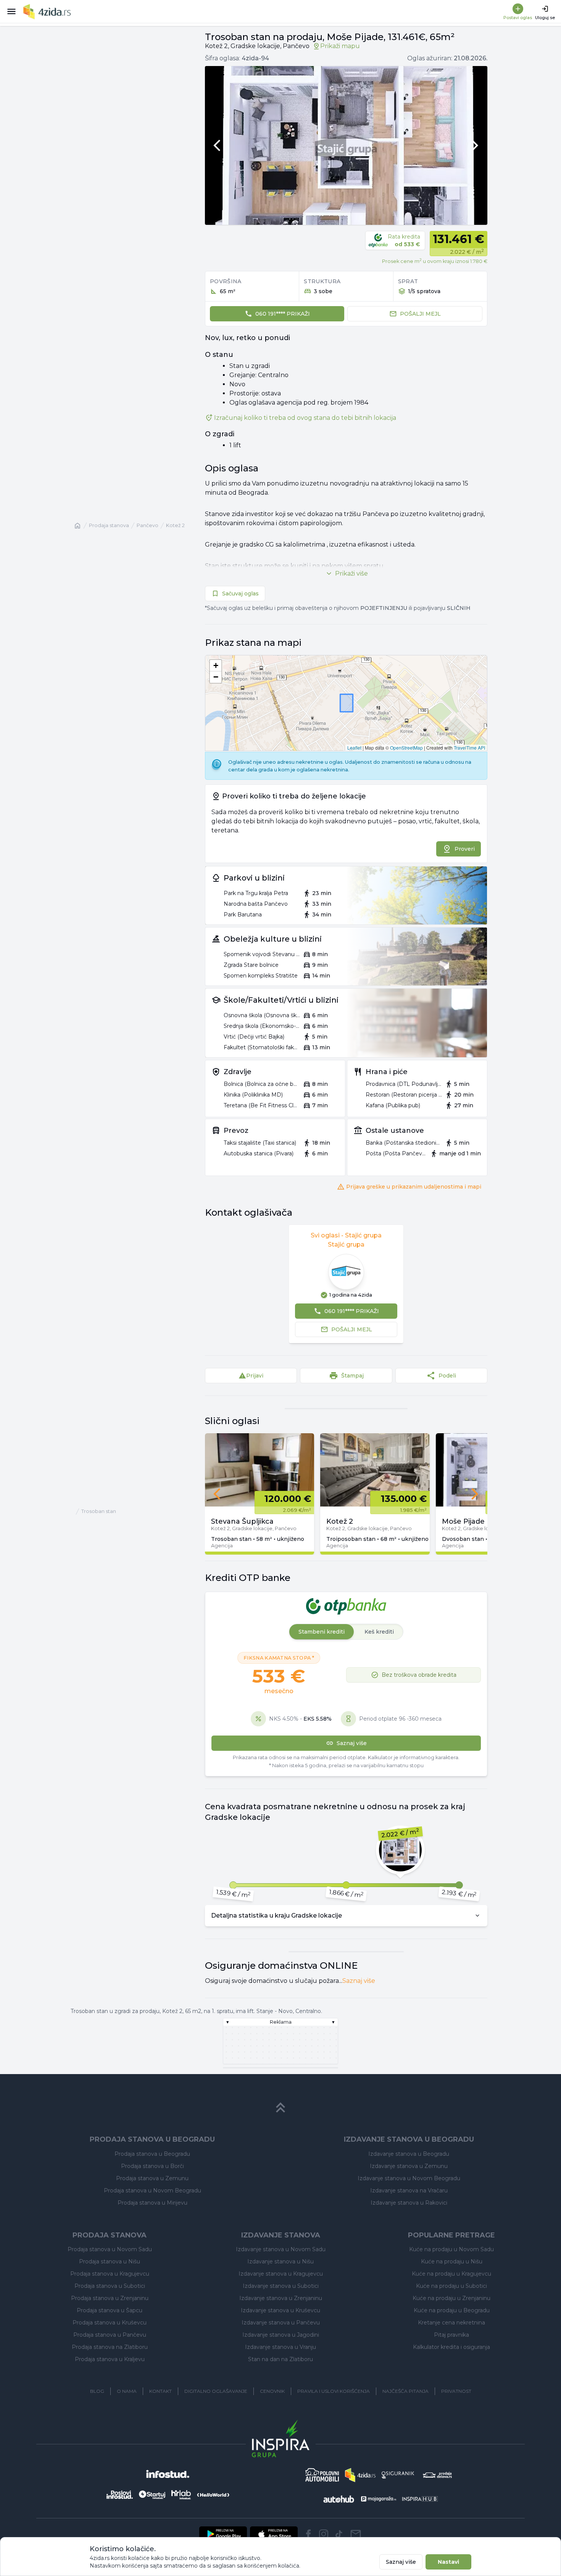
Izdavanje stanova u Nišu (280, 2261)
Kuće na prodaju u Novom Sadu (451, 2249)
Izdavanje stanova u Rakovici (409, 2203)
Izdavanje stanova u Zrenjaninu (281, 2298)
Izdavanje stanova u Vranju (280, 2347)
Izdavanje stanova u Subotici (281, 2286)
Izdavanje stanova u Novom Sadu (281, 2249)
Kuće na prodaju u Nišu (452, 2261)
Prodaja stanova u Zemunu (152, 2178)
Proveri (465, 849)
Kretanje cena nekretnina (451, 2323)
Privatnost (456, 2391)
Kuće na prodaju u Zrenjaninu (451, 2298)
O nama (127, 2391)
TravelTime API (469, 748)
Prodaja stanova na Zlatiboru (110, 2347)
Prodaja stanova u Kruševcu (110, 2323)
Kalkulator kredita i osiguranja (451, 2347)
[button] (216, 666)
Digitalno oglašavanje (216, 2391)
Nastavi (448, 2562)
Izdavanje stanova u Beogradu (409, 2154)
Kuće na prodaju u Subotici (451, 2286)
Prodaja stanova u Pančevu (110, 2335)
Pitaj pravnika (451, 2335)
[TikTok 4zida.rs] (339, 2534)
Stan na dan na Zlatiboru (280, 2359)
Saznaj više (359, 1981)
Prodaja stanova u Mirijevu (152, 2203)
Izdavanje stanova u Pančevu (281, 2323)
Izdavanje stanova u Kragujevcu (281, 2274)
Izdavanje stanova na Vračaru (409, 2190)
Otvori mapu (346, 718)
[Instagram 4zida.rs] (324, 2534)
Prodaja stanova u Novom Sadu (110, 2249)
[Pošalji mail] (356, 2534)
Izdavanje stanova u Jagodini (281, 2335)
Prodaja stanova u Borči (152, 2166)
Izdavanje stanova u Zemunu (409, 2166)
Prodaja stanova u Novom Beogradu (152, 2190)
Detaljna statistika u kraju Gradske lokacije (276, 1915)
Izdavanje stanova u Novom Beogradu (409, 2178)
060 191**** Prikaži (283, 314)
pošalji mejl (420, 314)
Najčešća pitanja (405, 2391)
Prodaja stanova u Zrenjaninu (110, 2298)
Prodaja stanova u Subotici (110, 2286)
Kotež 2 (175, 525)
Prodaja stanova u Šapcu (110, 2310)
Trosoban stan (99, 1511)
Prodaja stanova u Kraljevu (110, 2359)
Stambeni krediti (322, 1632)
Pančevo (148, 525)
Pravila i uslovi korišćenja (334, 2391)
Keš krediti (379, 1632)
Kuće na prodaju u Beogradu (452, 2310)
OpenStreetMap (406, 748)
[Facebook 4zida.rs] (308, 2534)
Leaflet (354, 748)
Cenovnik (272, 2391)
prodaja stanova (109, 525)
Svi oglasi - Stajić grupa (346, 1235)
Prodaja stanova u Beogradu (152, 2154)
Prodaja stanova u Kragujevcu (110, 2274)
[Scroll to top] (280, 2108)
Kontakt (160, 2391)
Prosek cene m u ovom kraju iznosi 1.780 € (435, 261)
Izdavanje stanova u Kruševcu (280, 2310)
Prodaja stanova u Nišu (110, 2261)
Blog (97, 2391)
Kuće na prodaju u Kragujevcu (451, 2274)
